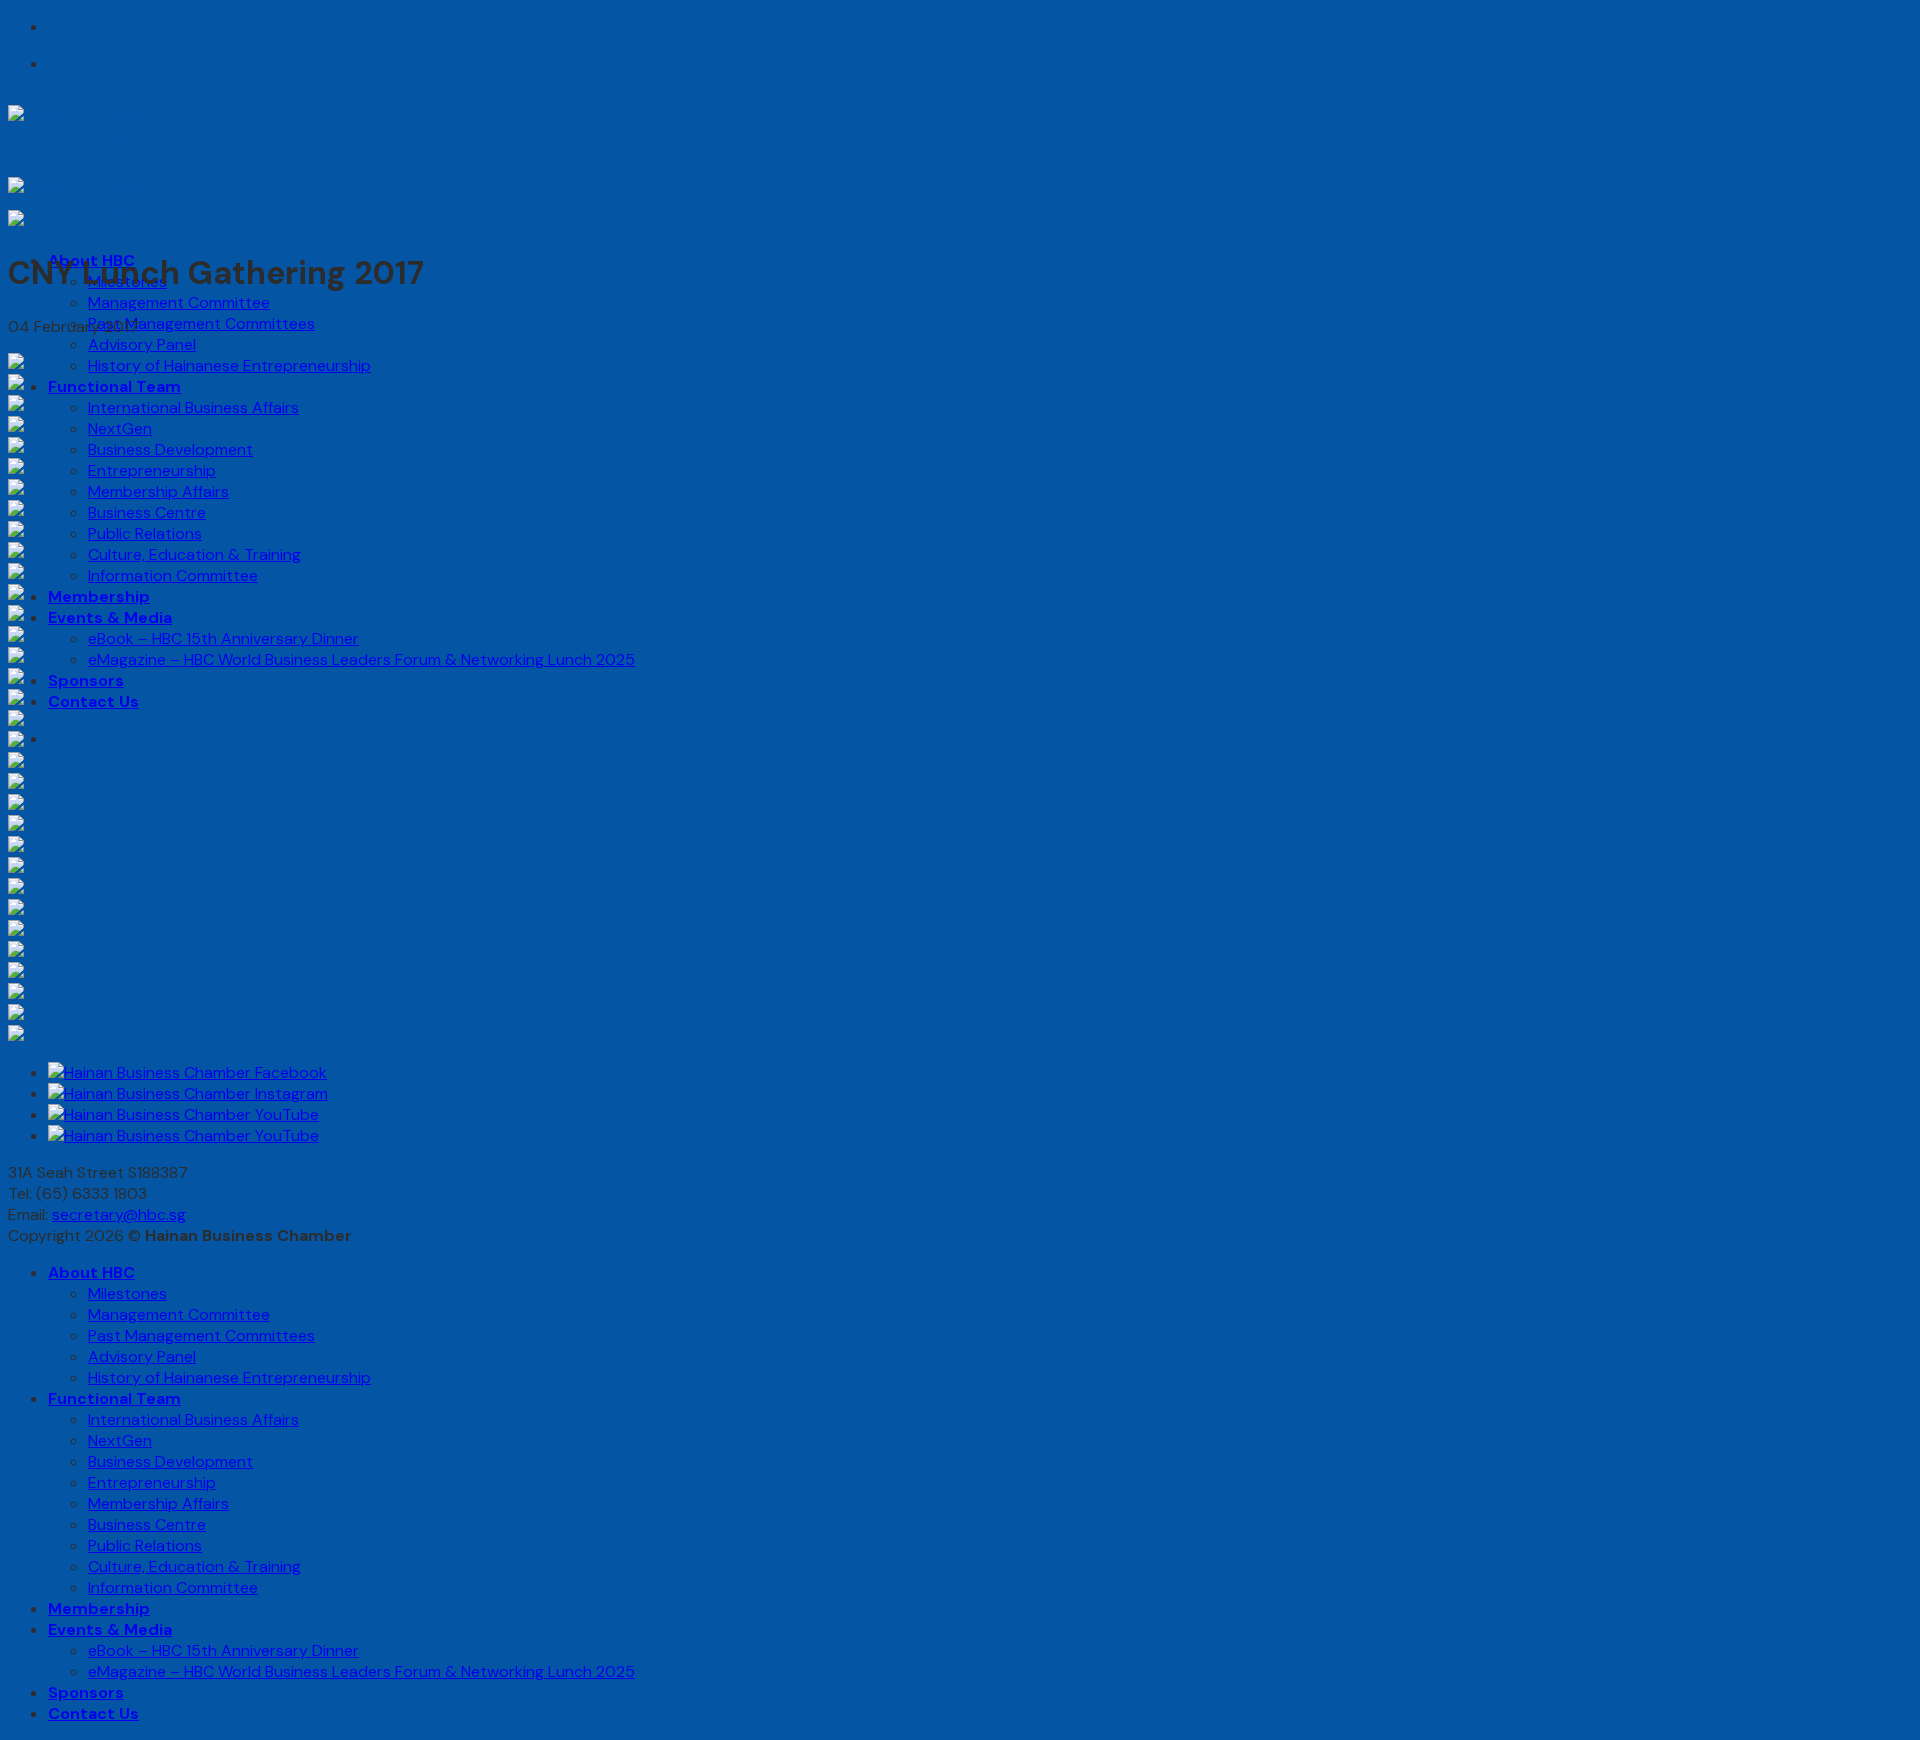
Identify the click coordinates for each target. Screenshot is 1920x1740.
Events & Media (110, 617)
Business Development (170, 449)
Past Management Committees (201, 323)
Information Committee (173, 575)
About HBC (91, 1272)
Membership (99, 596)
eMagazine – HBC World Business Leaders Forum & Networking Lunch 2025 (361, 659)
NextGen (120, 428)
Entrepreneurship (152, 470)
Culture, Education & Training (194, 554)
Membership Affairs (158, 491)
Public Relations (145, 533)
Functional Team (114, 386)
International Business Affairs (193, 407)
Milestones (127, 1293)
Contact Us (93, 701)
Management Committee (179, 302)
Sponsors (86, 680)
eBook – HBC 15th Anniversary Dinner (223, 638)
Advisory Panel (142, 344)
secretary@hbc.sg (119, 1214)
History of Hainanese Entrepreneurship (229, 365)
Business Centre (147, 512)
